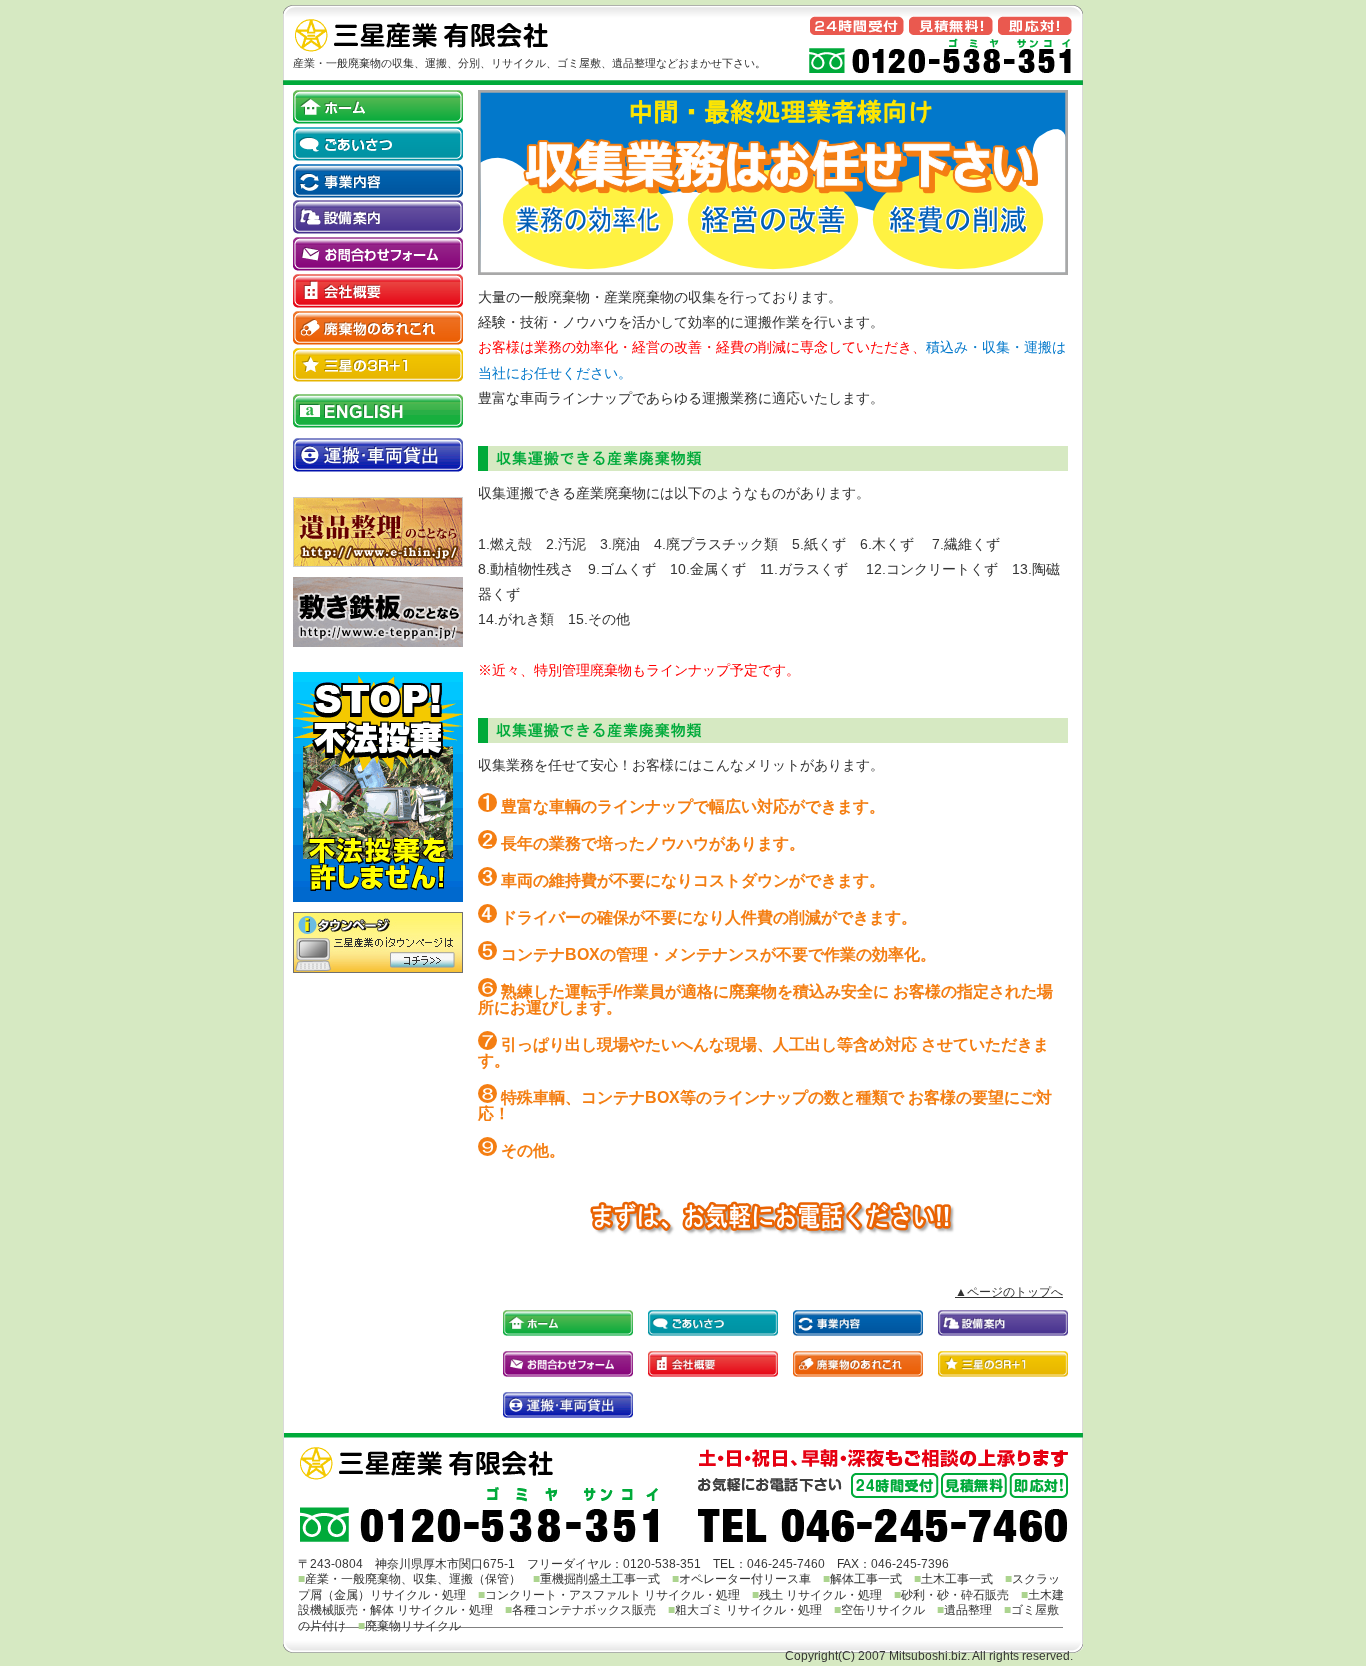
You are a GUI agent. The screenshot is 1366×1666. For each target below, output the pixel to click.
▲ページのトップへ (1009, 1292)
